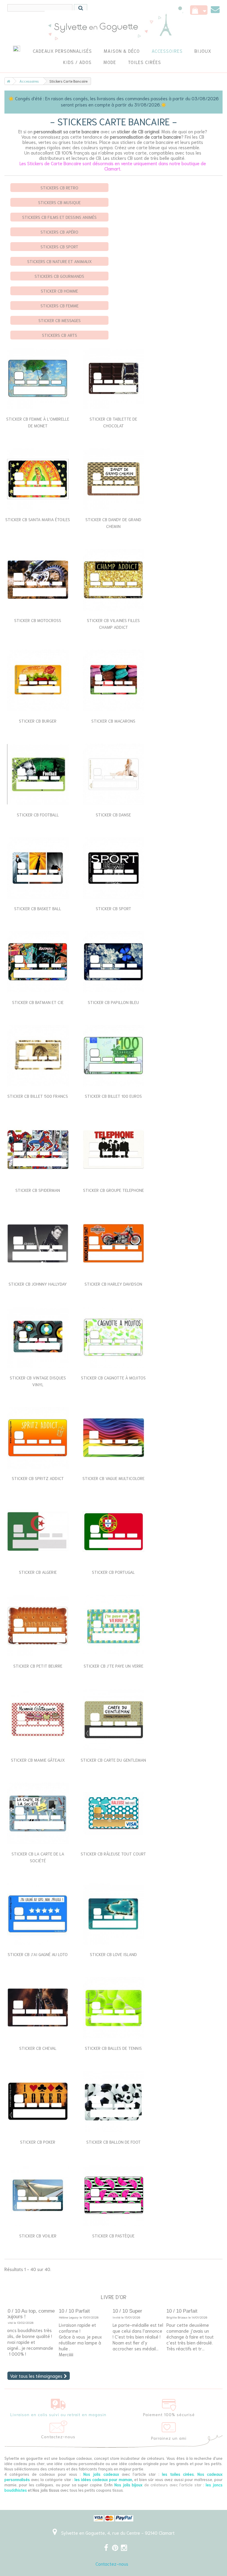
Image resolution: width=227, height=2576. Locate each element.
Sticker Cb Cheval (38, 2048)
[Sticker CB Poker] (38, 2101)
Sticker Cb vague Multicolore (113, 1478)
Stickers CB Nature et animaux (59, 261)
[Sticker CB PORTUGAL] (113, 1532)
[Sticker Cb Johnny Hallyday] (38, 1243)
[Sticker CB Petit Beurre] (38, 1625)
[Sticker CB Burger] (38, 680)
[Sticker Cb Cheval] (38, 2008)
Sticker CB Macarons (113, 721)
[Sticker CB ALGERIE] (38, 1532)
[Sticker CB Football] (38, 774)
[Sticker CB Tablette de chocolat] (113, 378)
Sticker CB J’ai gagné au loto (38, 1954)
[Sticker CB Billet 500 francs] (38, 1056)
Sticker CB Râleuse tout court (113, 1854)
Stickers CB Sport (59, 247)
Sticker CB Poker (38, 2142)
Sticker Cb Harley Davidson (113, 1284)
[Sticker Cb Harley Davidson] (113, 1243)
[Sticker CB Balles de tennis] (113, 2008)
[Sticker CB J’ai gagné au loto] (38, 1914)
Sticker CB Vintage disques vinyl (38, 1381)
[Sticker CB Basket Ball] (38, 868)
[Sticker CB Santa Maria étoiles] (38, 479)
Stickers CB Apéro (59, 232)
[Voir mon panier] (199, 10)
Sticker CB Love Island (113, 1954)
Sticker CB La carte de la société (38, 1857)
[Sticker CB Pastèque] (113, 2195)
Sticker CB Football (38, 815)
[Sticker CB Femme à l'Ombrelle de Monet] (38, 378)
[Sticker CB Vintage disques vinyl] (38, 1337)
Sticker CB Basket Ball (38, 908)
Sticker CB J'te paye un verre (113, 1666)
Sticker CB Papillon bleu (113, 1002)
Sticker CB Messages (60, 320)
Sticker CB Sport (113, 908)
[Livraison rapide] (58, 2403)
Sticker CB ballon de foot (113, 2142)
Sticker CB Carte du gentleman (113, 1760)
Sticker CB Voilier (38, 2236)
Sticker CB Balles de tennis (113, 2048)
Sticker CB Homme (59, 291)
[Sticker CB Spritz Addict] (38, 1438)
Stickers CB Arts (60, 335)
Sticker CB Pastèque (113, 2236)
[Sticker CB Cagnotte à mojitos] (113, 1337)
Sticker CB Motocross (38, 620)
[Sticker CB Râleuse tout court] (113, 1813)
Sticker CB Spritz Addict (38, 1478)
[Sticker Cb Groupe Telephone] (113, 1150)
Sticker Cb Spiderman (38, 1190)
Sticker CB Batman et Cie (38, 1002)
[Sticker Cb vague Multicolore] (113, 1438)
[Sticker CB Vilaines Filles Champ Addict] (113, 580)
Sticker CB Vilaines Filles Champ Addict (113, 624)
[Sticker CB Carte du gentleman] (113, 1719)
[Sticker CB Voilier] (38, 2195)
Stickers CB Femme (60, 306)
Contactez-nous (112, 2564)
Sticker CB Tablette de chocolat (113, 422)
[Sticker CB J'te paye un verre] (113, 1625)
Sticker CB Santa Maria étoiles (38, 519)
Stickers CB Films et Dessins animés (59, 217)
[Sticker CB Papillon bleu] (113, 962)
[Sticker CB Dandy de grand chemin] (113, 479)
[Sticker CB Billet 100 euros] (113, 1056)
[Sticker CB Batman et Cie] (38, 962)
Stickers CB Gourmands (59, 276)
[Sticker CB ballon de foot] (113, 2101)
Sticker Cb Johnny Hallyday (38, 1284)
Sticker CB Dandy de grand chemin (113, 523)
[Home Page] (7, 81)
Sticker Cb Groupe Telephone (113, 1190)
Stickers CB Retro (59, 188)
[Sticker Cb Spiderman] (38, 1150)
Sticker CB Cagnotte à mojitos (113, 1378)
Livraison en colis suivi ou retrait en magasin (58, 2414)
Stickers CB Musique (59, 202)
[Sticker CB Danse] (113, 774)
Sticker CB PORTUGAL (113, 1572)
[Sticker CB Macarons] (113, 680)
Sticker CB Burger (38, 721)
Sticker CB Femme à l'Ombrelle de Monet (38, 422)
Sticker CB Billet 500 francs (38, 1096)
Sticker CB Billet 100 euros (113, 1096)
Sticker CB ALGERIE (38, 1572)
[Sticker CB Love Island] (113, 1914)
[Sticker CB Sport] (113, 868)
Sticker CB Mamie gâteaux (38, 1760)
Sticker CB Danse (113, 815)
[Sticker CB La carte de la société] (38, 1813)
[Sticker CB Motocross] (38, 580)
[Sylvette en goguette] (114, 27)
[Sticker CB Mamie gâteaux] (38, 1719)
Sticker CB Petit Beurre (38, 1666)
